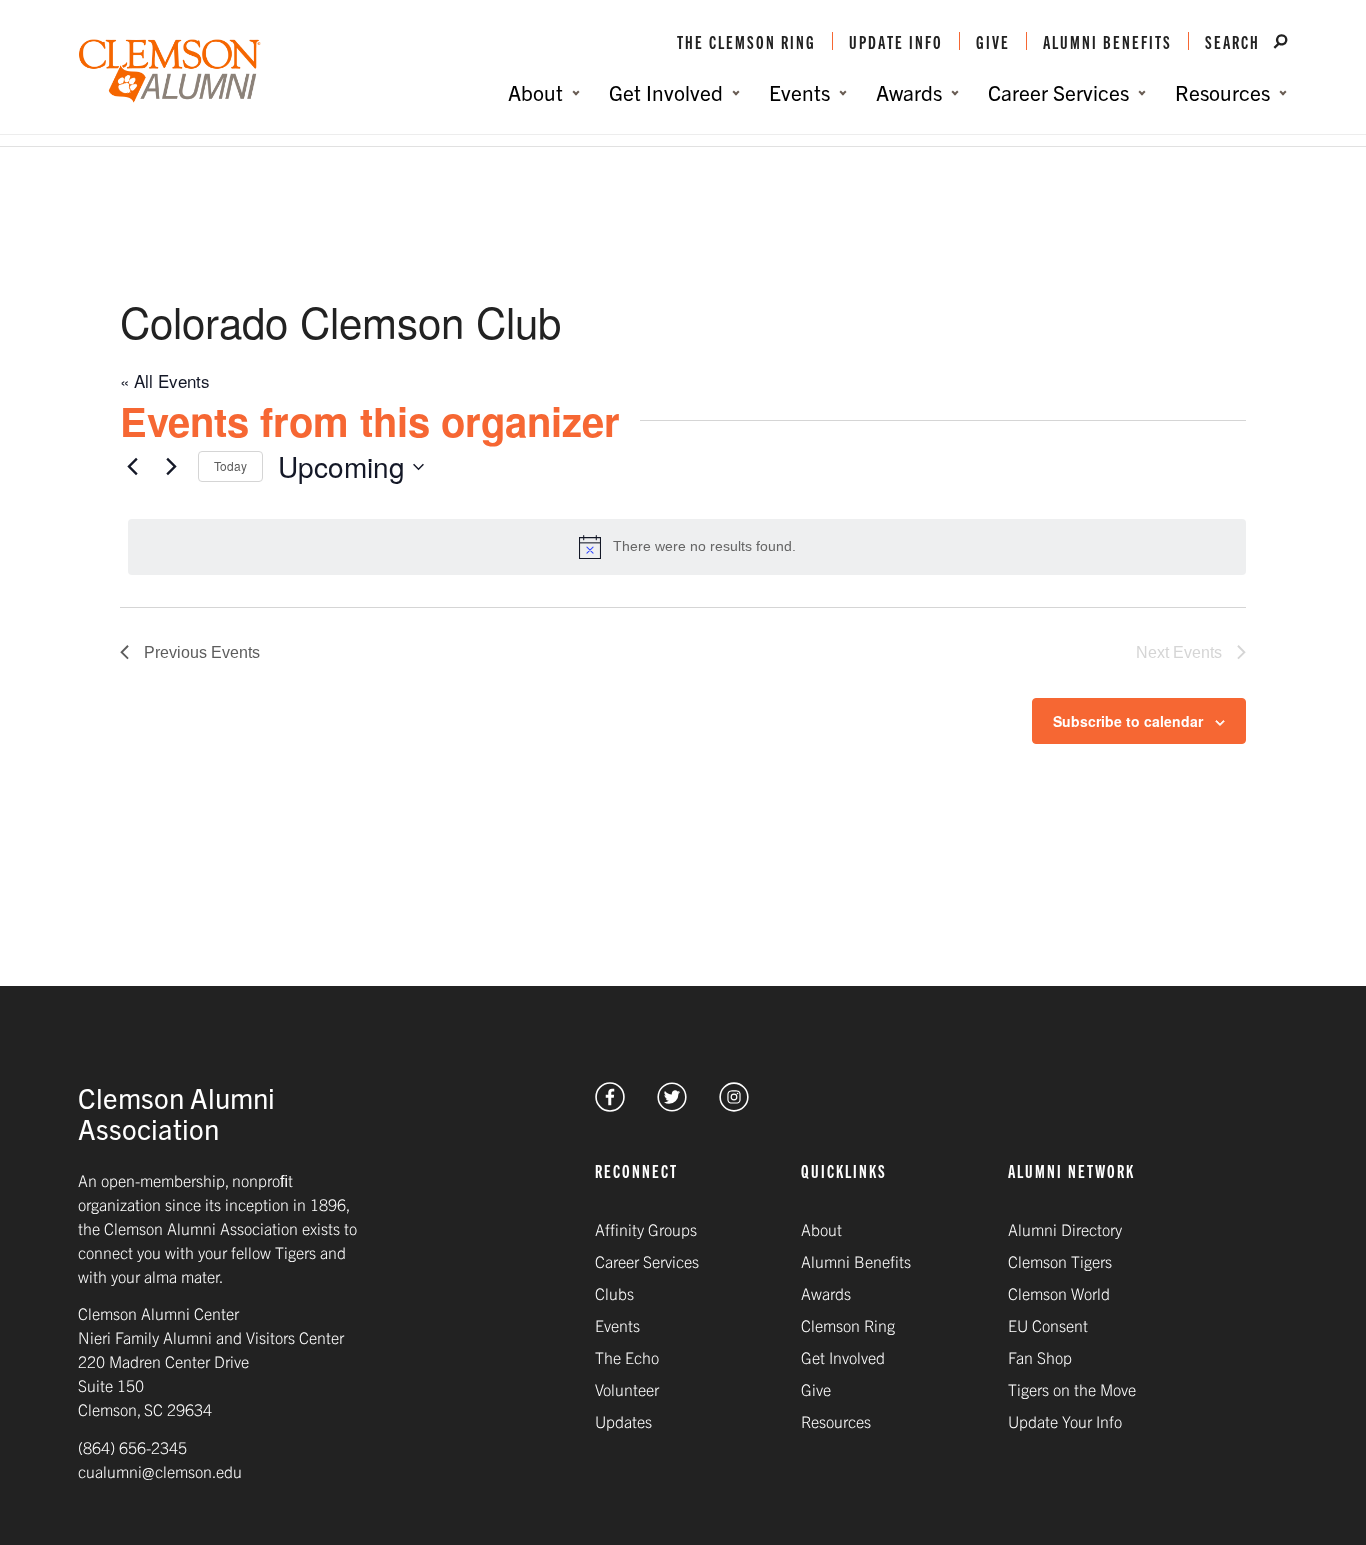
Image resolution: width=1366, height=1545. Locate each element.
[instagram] (734, 1104)
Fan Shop (1040, 1357)
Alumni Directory (1065, 1229)
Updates (623, 1421)
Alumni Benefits (1107, 41)
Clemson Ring (848, 1325)
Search (1235, 41)
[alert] (687, 547)
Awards (826, 1293)
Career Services (647, 1261)
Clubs (614, 1293)
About (821, 1229)
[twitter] (672, 1104)
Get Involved (843, 1357)
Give (993, 41)
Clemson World (1059, 1293)
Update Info (896, 41)
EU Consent (1048, 1325)
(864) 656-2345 (132, 1447)
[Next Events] (171, 467)
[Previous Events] (132, 467)
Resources (836, 1421)
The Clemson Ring (746, 41)
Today (230, 465)
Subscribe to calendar (1128, 721)
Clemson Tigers (1060, 1261)
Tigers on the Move (1072, 1389)
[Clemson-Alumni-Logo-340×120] (170, 71)
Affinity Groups (646, 1229)
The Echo (627, 1357)
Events (617, 1325)
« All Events (165, 380)
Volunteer (627, 1389)
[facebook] (610, 1104)
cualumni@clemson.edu (160, 1471)
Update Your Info (1065, 1421)
